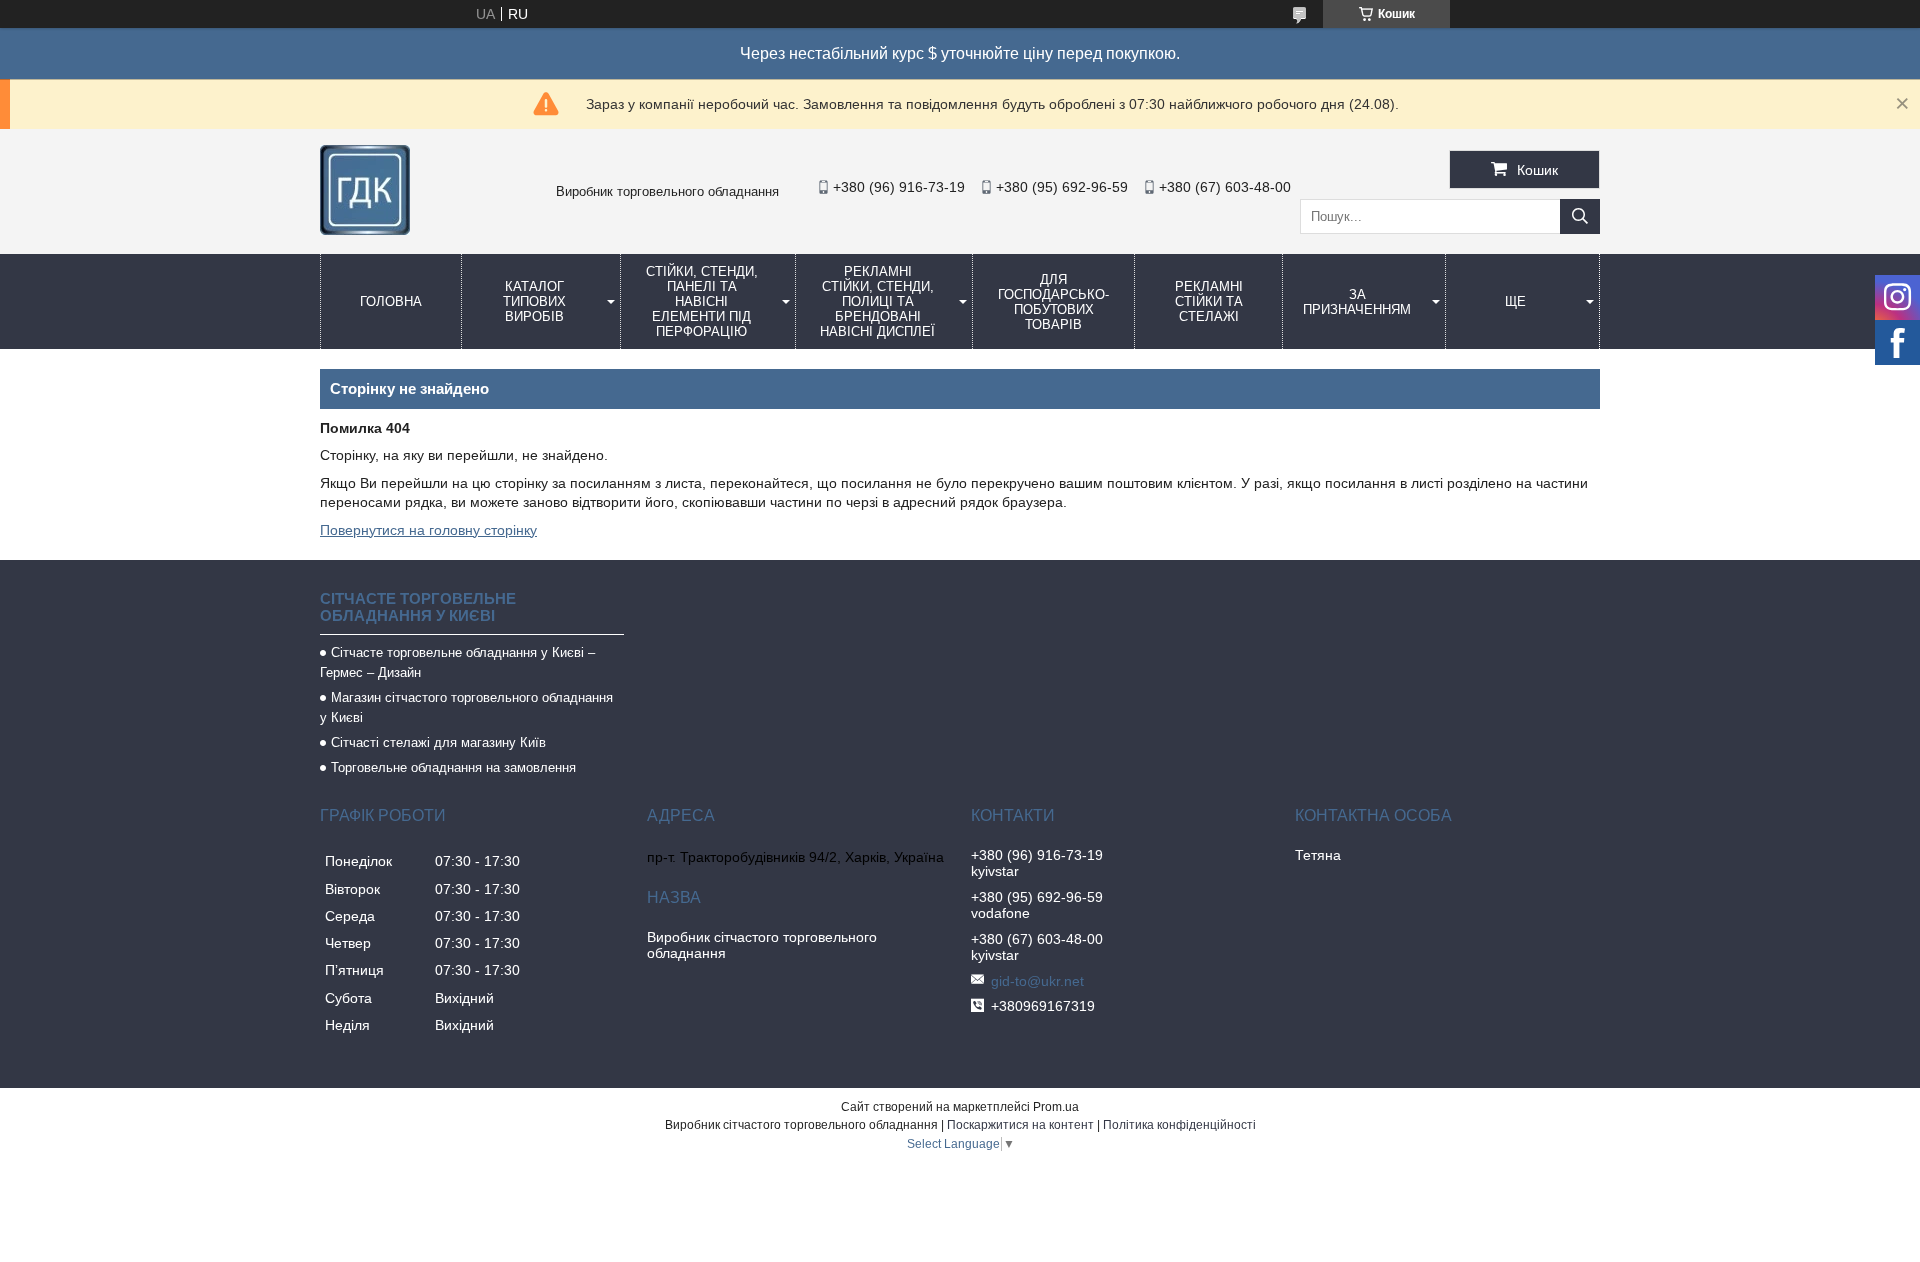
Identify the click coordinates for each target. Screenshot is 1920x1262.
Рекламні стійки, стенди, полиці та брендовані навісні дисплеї (877, 301)
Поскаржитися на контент (1020, 1125)
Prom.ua (1056, 1107)
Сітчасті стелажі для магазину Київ (438, 742)
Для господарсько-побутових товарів (1053, 302)
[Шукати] (1580, 216)
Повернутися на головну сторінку (428, 530)
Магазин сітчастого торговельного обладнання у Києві (466, 707)
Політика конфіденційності (1179, 1125)
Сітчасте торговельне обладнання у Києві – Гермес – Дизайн (457, 662)
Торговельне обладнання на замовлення (453, 767)
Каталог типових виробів (534, 301)
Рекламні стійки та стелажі (1209, 301)
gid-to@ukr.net (1037, 981)
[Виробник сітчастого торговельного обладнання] (365, 230)
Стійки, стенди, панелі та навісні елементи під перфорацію (702, 301)
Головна (391, 301)
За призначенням (1357, 302)
